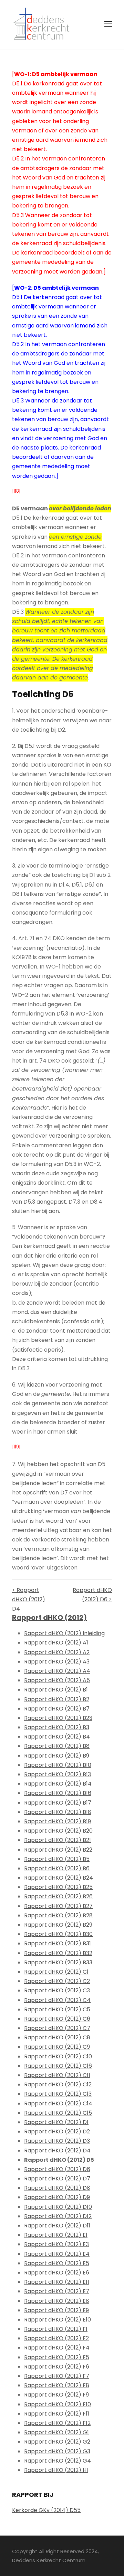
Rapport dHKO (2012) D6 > (92, 1595)
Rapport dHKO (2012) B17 (58, 1803)
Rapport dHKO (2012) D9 (57, 2197)
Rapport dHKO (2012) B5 (57, 1859)
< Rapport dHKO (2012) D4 (29, 1599)
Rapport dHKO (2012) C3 (57, 1990)
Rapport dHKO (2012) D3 (57, 2141)
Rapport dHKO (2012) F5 (57, 2357)
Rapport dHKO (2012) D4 (57, 2151)
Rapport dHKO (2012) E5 (57, 2263)
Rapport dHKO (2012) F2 (56, 2338)
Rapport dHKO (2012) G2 (57, 2442)
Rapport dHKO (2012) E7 (57, 2291)
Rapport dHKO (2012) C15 (58, 2113)
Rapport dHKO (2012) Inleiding (64, 1633)
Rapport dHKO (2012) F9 (56, 2395)
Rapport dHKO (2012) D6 (57, 2169)
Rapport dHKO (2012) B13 (58, 1774)
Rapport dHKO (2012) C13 (58, 2094)
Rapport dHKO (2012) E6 (57, 2273)
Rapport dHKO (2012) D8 (57, 2188)
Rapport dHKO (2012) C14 (58, 2104)
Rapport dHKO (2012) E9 (56, 2310)
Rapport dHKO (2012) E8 (57, 2301)
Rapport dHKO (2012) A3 (57, 1662)
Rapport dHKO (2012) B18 (58, 1812)
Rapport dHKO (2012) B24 (59, 1878)
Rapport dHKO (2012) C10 (58, 2056)
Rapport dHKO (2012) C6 (57, 2019)
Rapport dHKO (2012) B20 (58, 1831)
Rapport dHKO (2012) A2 (57, 1652)
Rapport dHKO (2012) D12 (58, 2216)
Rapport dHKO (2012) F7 (57, 2376)
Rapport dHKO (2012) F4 (57, 2348)
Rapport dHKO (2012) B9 (57, 1756)
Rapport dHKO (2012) (49, 1618)
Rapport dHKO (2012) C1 (56, 1972)
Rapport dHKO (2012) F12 (57, 2423)
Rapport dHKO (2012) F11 (57, 2414)
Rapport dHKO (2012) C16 (58, 2066)
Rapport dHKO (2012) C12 (58, 2084)
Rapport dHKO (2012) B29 (58, 1925)
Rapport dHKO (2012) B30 (58, 1934)
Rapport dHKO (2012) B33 (58, 1962)
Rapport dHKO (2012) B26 (58, 1896)
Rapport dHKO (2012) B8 (57, 1746)
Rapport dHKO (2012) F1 (56, 2329)
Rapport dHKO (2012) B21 (58, 1840)
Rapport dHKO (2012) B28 (58, 1915)
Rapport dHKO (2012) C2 (57, 1981)
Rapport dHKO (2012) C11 (57, 2075)
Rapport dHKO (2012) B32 (58, 1953)
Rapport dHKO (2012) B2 (57, 1699)
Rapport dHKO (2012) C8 (57, 2037)
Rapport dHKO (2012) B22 (58, 1850)
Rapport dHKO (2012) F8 (57, 2385)
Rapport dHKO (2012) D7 (57, 2179)
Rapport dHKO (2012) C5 (57, 2009)
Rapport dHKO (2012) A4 (57, 1671)
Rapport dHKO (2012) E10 (58, 2320)
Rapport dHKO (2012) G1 (56, 2432)
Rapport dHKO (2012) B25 (58, 1887)
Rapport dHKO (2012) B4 (57, 1737)
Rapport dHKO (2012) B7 (57, 1709)
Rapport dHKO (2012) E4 (57, 2254)
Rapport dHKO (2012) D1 (56, 2122)
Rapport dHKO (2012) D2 (57, 2132)
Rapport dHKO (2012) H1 (56, 2470)
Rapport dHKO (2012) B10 (58, 1765)
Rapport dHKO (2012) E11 (57, 2282)
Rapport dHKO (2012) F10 (58, 2404)
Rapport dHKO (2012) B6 (57, 1868)
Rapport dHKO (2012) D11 (57, 2226)
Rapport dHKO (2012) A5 (57, 1680)
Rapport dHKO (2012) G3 (57, 2451)
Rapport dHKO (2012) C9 (57, 2047)
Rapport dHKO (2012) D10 (58, 2207)
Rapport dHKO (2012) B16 (58, 1793)
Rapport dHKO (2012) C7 (57, 2028)
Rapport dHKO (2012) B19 (58, 1821)
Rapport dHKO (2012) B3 (57, 1727)
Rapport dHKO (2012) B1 (56, 1690)
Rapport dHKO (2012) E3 (56, 2244)
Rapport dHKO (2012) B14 (58, 1784)
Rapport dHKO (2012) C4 (57, 2000)
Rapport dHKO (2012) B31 (58, 1943)
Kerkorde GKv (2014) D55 (46, 2510)
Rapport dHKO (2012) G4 (58, 2461)
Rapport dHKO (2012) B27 (58, 1906)
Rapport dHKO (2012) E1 (56, 2235)
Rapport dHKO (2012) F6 (57, 2367)
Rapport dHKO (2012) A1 (56, 1643)
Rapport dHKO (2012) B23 (58, 1718)
